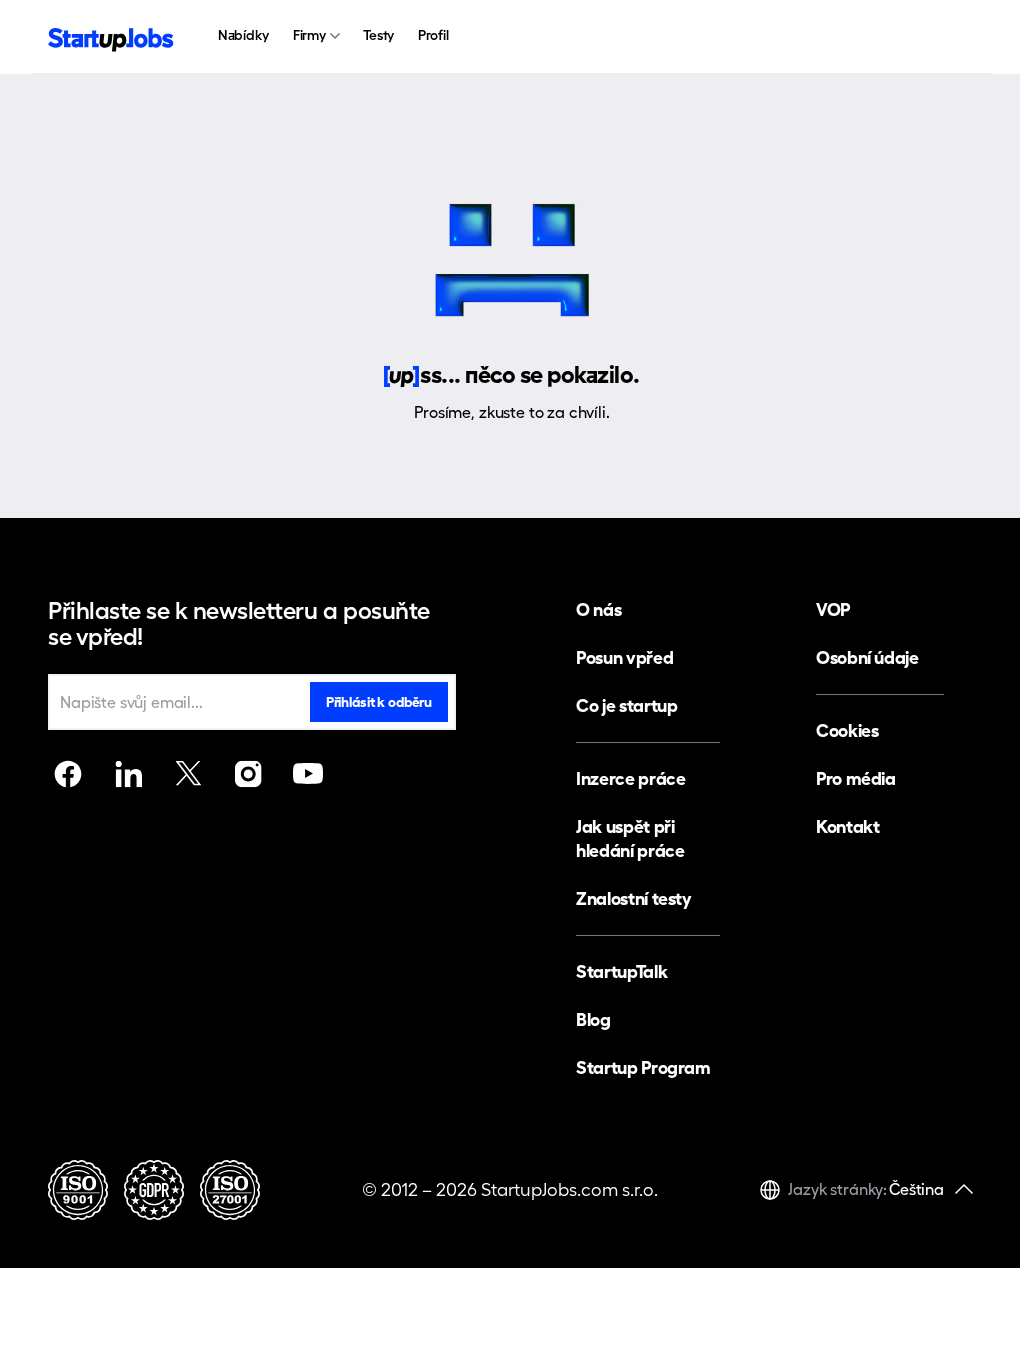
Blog (593, 1019)
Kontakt (847, 826)
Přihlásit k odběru (379, 702)
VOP (833, 609)
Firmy (309, 35)
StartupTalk (621, 971)
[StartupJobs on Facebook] (68, 774)
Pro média (856, 778)
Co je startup (626, 705)
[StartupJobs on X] (188, 774)
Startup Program (643, 1067)
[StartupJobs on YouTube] (308, 774)
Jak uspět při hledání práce (630, 838)
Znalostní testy (634, 898)
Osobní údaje (867, 657)
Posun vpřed (624, 657)
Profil (433, 35)
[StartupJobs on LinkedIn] (128, 774)
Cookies (847, 730)
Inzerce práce (630, 778)
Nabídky (243, 35)
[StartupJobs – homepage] (111, 37)
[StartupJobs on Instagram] (248, 774)
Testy (378, 35)
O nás (598, 609)
